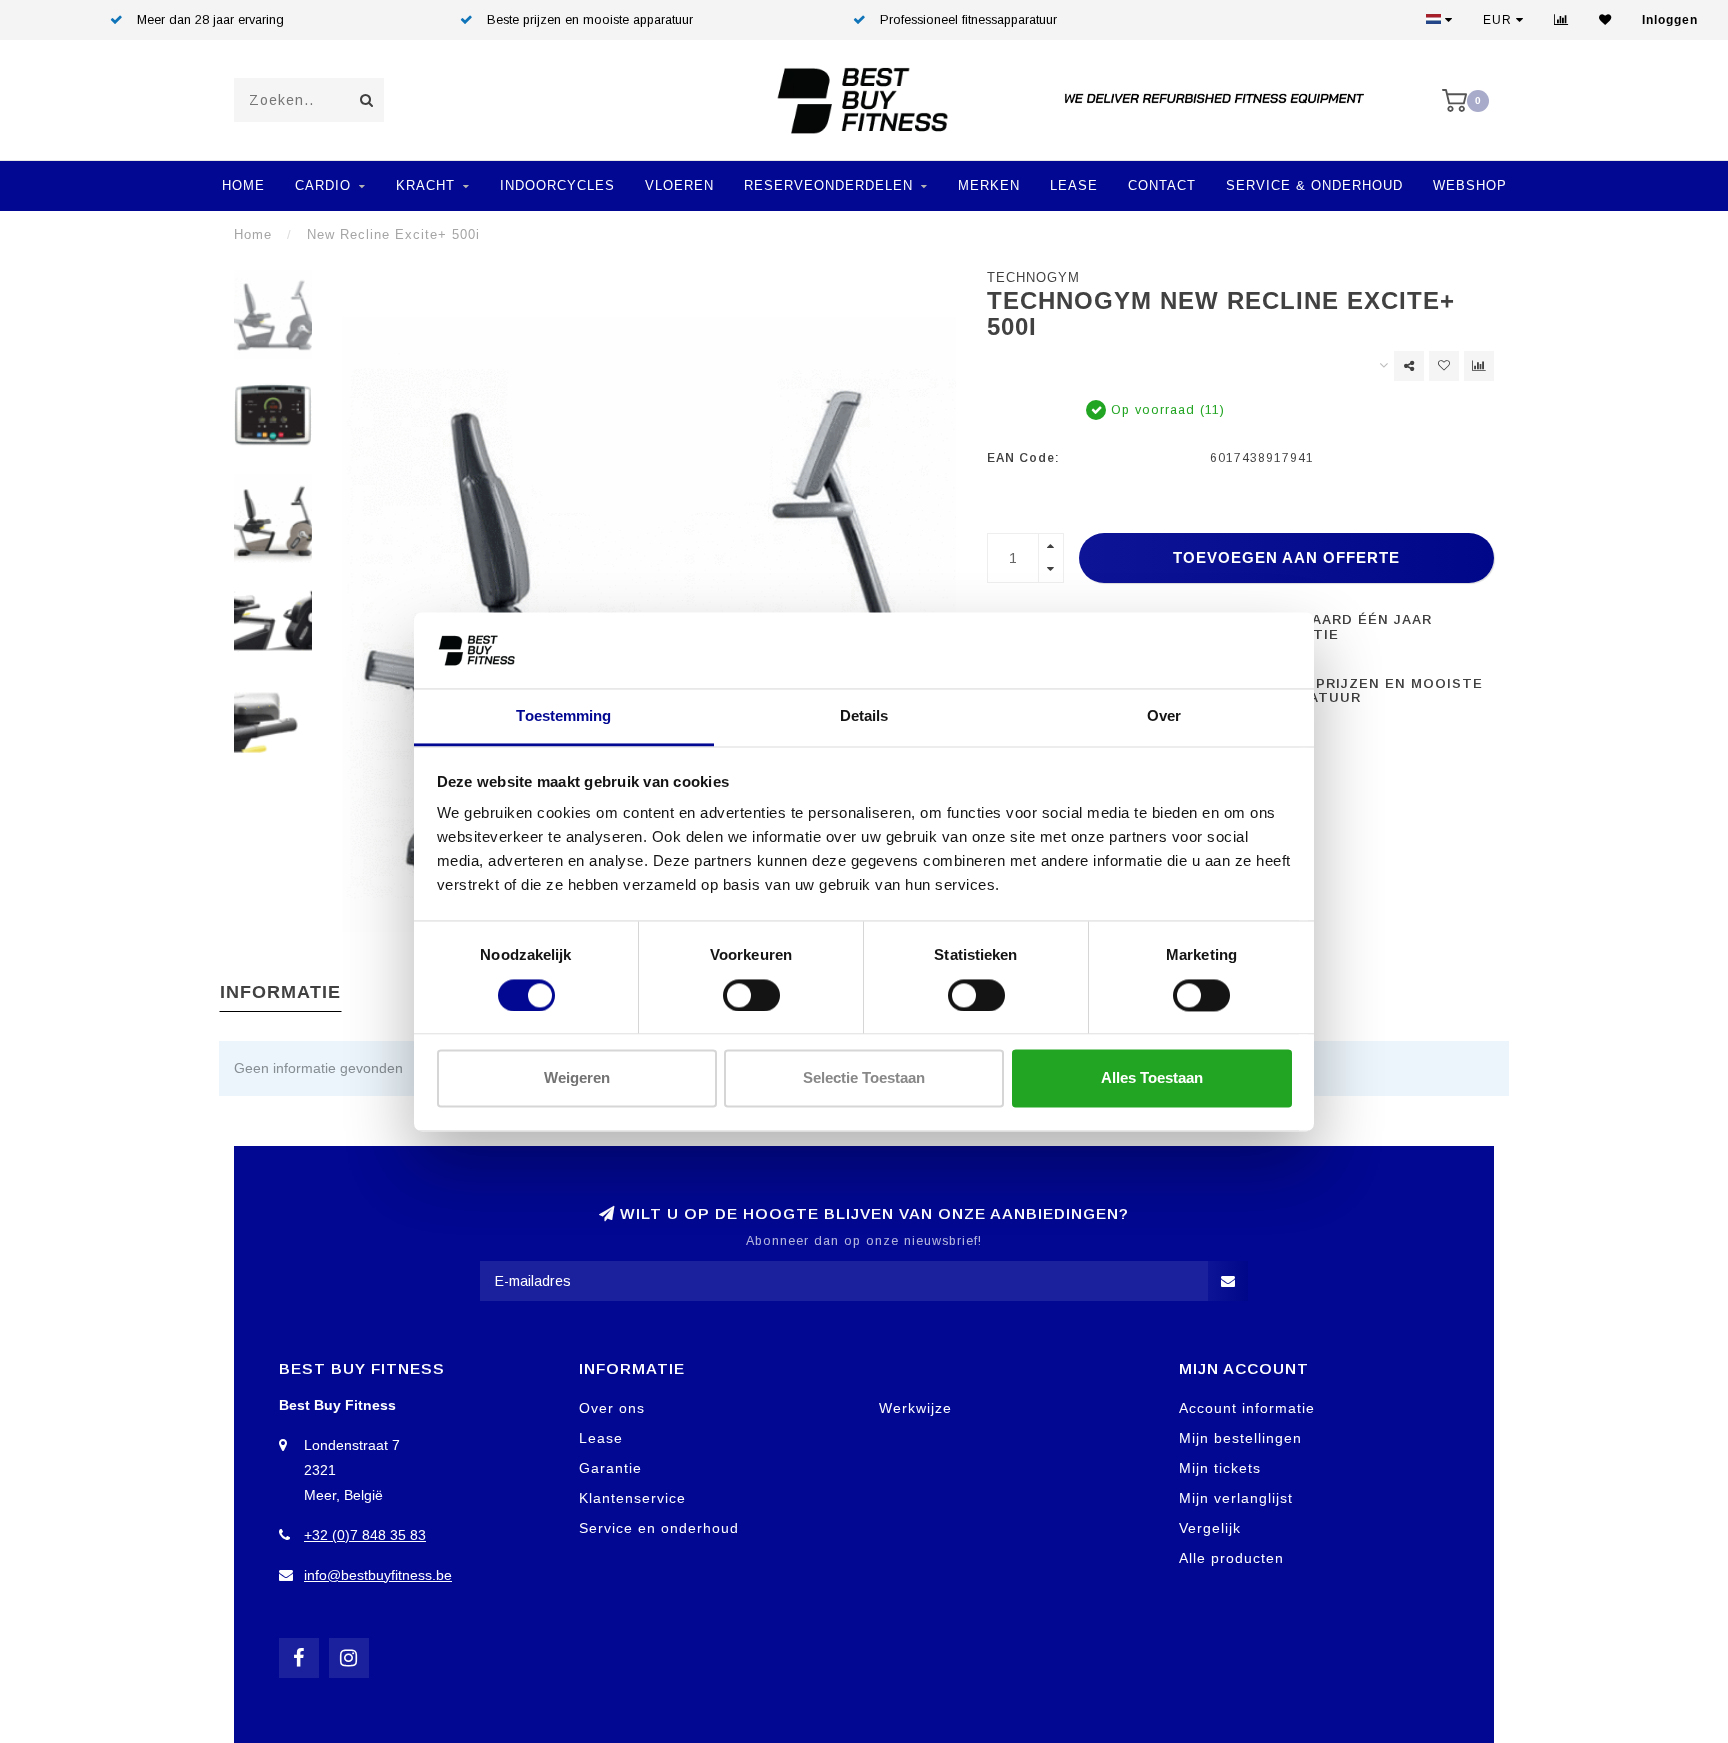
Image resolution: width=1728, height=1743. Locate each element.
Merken (989, 185)
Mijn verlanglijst (1236, 1498)
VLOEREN (679, 185)
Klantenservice (632, 1498)
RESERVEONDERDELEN (828, 185)
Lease (1074, 185)
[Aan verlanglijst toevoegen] (1444, 366)
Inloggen (1670, 20)
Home (243, 185)
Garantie (610, 1468)
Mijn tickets (1220, 1468)
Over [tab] (1164, 716)
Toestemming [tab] (563, 716)
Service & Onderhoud (1314, 185)
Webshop (1470, 185)
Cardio (323, 185)
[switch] (751, 995)
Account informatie (1247, 1408)
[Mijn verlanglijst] (1605, 20)
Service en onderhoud (659, 1528)
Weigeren (577, 1078)
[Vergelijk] (1561, 20)
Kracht (425, 185)
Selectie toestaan (864, 1078)
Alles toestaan (1152, 1078)
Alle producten (1231, 1558)
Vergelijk (1210, 1528)
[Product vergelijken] (1479, 366)
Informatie (280, 992)
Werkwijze (915, 1408)
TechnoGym (1033, 278)
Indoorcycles (557, 185)
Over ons (612, 1408)
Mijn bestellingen (1240, 1438)
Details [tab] (864, 716)
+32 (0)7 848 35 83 (365, 1535)
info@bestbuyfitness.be (378, 1575)
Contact (1162, 185)
